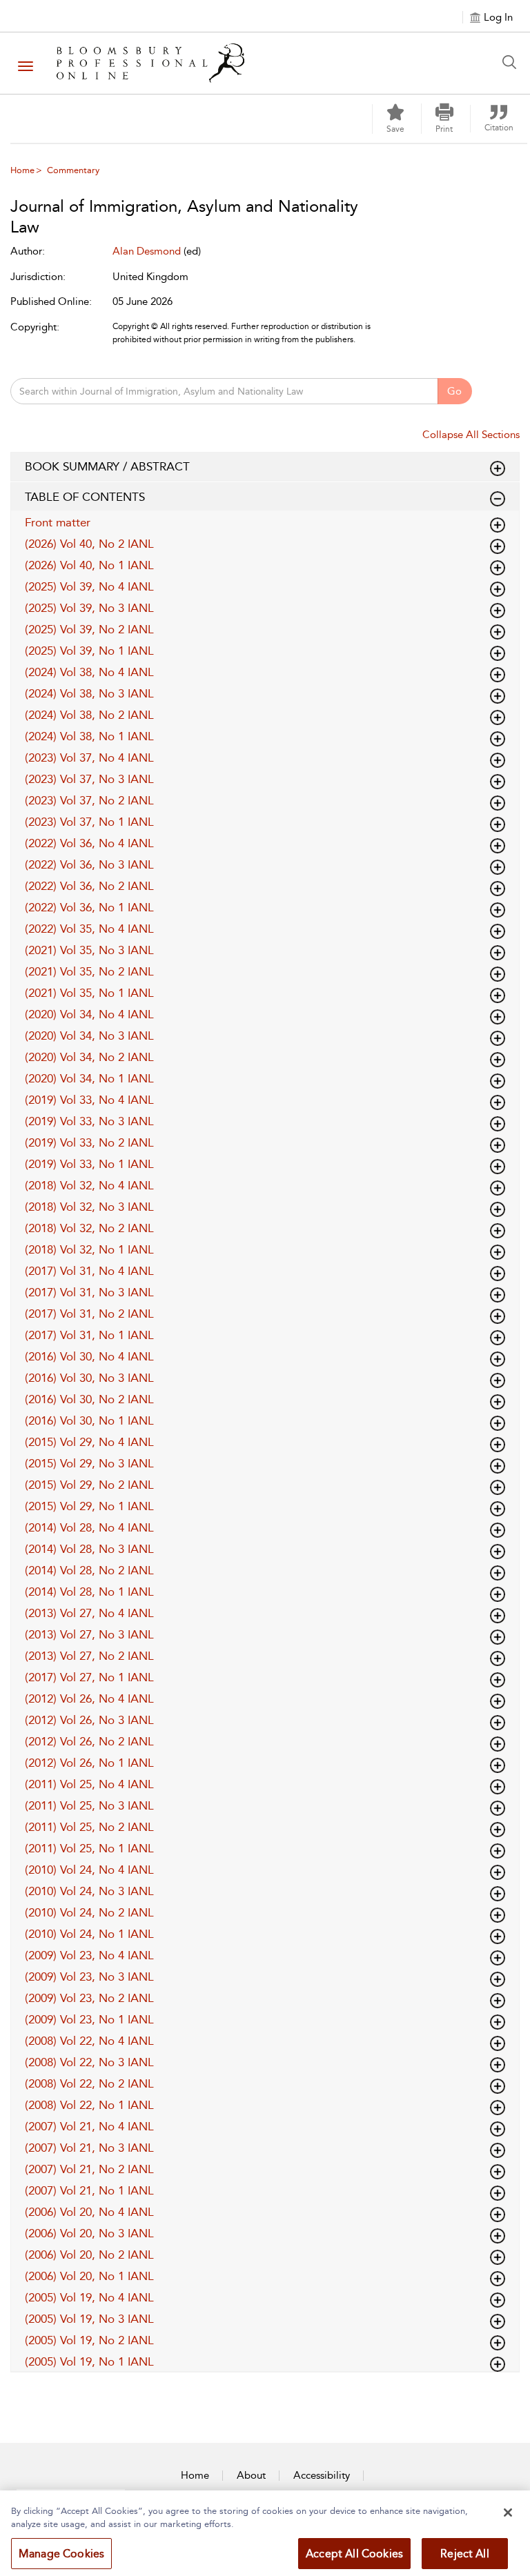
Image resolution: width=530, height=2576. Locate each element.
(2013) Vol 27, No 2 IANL (89, 1656)
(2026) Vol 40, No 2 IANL (89, 544)
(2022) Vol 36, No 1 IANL (89, 907)
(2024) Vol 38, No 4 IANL (89, 672)
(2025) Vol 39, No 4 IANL (89, 586)
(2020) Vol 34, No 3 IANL (89, 1036)
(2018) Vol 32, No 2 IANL (89, 1228)
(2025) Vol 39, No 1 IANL (89, 651)
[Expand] (498, 499)
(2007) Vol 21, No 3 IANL (89, 2148)
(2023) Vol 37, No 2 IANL (89, 800)
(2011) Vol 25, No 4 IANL (89, 1784)
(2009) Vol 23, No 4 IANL (89, 1955)
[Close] (508, 2513)
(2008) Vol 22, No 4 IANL (89, 2041)
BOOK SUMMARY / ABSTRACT (107, 466)
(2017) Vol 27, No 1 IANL (89, 1677)
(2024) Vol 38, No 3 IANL (89, 693)
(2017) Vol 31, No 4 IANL (89, 1271)
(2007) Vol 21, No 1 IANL (89, 2190)
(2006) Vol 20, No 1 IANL (89, 2276)
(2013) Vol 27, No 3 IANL (89, 1634)
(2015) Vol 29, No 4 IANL (89, 1442)
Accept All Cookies (354, 2554)
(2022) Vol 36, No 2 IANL (89, 886)
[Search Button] (513, 62)
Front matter (58, 522)
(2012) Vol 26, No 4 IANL (89, 1698)
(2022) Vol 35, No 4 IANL (89, 929)
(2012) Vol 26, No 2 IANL (89, 1741)
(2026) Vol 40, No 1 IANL (89, 565)
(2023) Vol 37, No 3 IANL (89, 779)
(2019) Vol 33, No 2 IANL (89, 1142)
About (251, 2475)
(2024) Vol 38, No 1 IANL (89, 736)
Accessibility (322, 2475)
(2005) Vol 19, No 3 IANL (89, 2319)
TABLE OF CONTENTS (85, 497)
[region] (265, 2533)
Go (454, 391)
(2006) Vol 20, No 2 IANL (89, 2255)
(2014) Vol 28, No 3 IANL (89, 1549)
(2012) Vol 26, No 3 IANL (89, 1720)
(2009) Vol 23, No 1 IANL (89, 2019)
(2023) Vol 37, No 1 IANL (89, 822)
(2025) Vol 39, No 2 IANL (89, 629)
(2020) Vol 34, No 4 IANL (89, 1014)
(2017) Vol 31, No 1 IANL (89, 1335)
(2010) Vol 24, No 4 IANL (89, 1870)
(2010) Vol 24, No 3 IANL (89, 1891)
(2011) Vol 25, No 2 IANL (89, 1827)
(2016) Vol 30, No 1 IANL (89, 1420)
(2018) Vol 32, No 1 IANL (89, 1249)
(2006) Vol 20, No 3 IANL (89, 2233)
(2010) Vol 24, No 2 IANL (89, 1912)
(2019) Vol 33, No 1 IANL (89, 1164)
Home (22, 170)
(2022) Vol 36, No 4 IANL (89, 843)
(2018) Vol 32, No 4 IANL (89, 1185)
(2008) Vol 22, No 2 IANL (89, 2083)
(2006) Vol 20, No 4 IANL (89, 2212)
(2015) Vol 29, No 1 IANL (89, 1506)
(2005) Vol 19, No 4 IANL (89, 2297)
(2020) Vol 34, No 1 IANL (89, 1078)
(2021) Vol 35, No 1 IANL (89, 993)
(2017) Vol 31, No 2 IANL (89, 1314)
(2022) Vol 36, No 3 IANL (89, 864)
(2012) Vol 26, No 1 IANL (89, 1763)
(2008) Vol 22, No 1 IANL (89, 2105)
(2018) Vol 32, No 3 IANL (89, 1207)
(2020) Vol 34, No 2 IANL (89, 1057)
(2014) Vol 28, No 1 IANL (89, 1592)
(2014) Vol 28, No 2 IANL (89, 1570)
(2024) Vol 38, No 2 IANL (89, 715)
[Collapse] (498, 468)
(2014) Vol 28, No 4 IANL (89, 1527)
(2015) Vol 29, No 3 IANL (89, 1463)
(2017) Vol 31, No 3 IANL (89, 1292)
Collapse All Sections (471, 435)
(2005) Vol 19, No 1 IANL (89, 2361)
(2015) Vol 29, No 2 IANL (89, 1485)
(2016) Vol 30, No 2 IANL (89, 1399)
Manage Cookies (61, 2554)
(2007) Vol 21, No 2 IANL (89, 2169)
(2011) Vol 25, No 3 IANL (89, 1805)
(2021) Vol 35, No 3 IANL (89, 950)
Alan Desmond (147, 251)
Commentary (73, 170)
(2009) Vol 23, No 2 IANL (89, 1998)
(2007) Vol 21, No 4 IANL (89, 2126)
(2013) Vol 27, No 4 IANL (89, 1613)
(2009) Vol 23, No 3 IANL (89, 1976)
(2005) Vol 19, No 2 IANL (89, 2340)
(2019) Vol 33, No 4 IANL (89, 1100)
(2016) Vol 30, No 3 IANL (89, 1378)
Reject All (465, 2554)
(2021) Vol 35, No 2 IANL (89, 971)
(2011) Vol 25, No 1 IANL (89, 1848)
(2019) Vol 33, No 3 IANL (89, 1121)
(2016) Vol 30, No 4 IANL (89, 1356)
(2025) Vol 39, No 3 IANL (89, 608)
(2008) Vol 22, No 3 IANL (89, 2062)
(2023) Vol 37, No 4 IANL (89, 757)
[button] (444, 119)
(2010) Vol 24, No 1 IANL (89, 1934)
